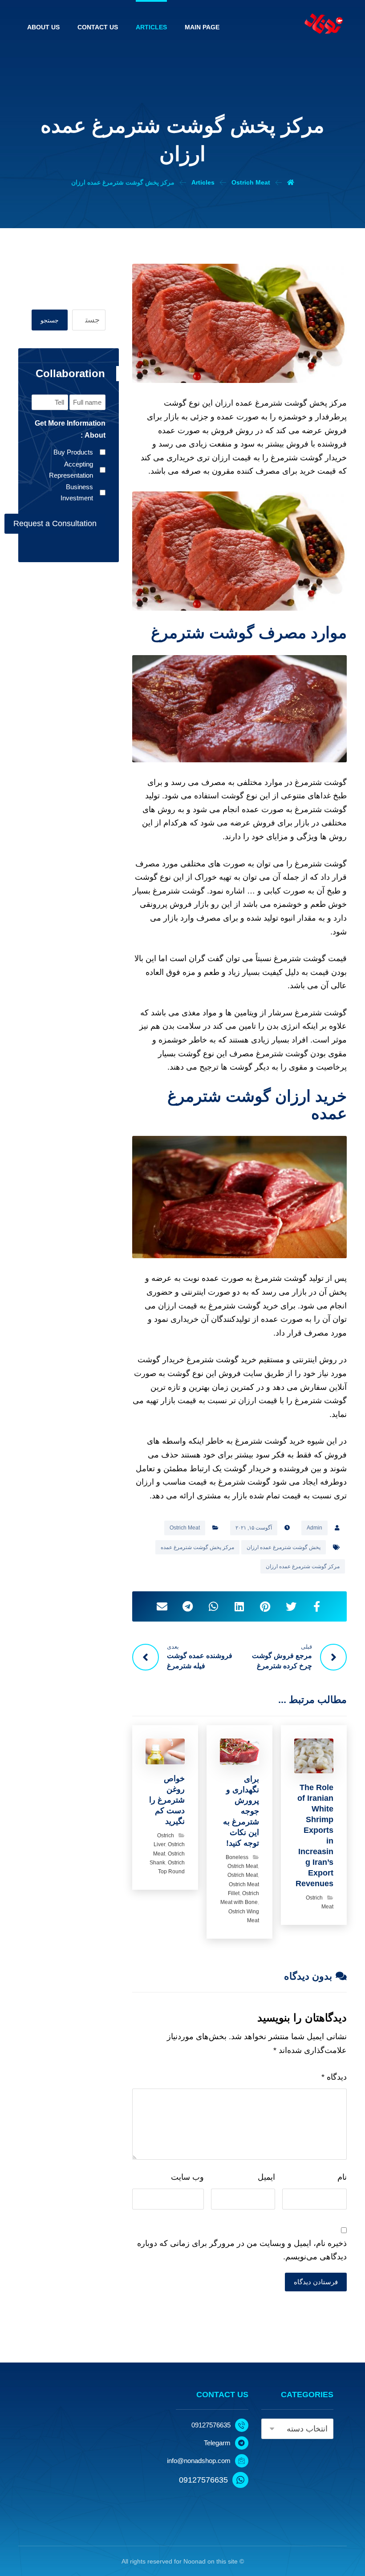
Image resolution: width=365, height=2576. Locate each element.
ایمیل (266, 2177)
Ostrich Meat (185, 1528)
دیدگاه (334, 2077)
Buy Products (73, 452)
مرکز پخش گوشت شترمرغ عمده (197, 1547)
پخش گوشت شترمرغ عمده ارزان (284, 1547)
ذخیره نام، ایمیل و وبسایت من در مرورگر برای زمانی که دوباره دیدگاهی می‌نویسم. (242, 2250)
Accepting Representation (71, 470)
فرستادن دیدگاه (316, 2282)
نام (342, 2177)
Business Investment (77, 493)
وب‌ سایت (187, 2177)
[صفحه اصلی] (291, 182)
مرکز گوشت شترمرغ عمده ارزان (303, 1566)
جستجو (50, 320)
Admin (314, 1528)
